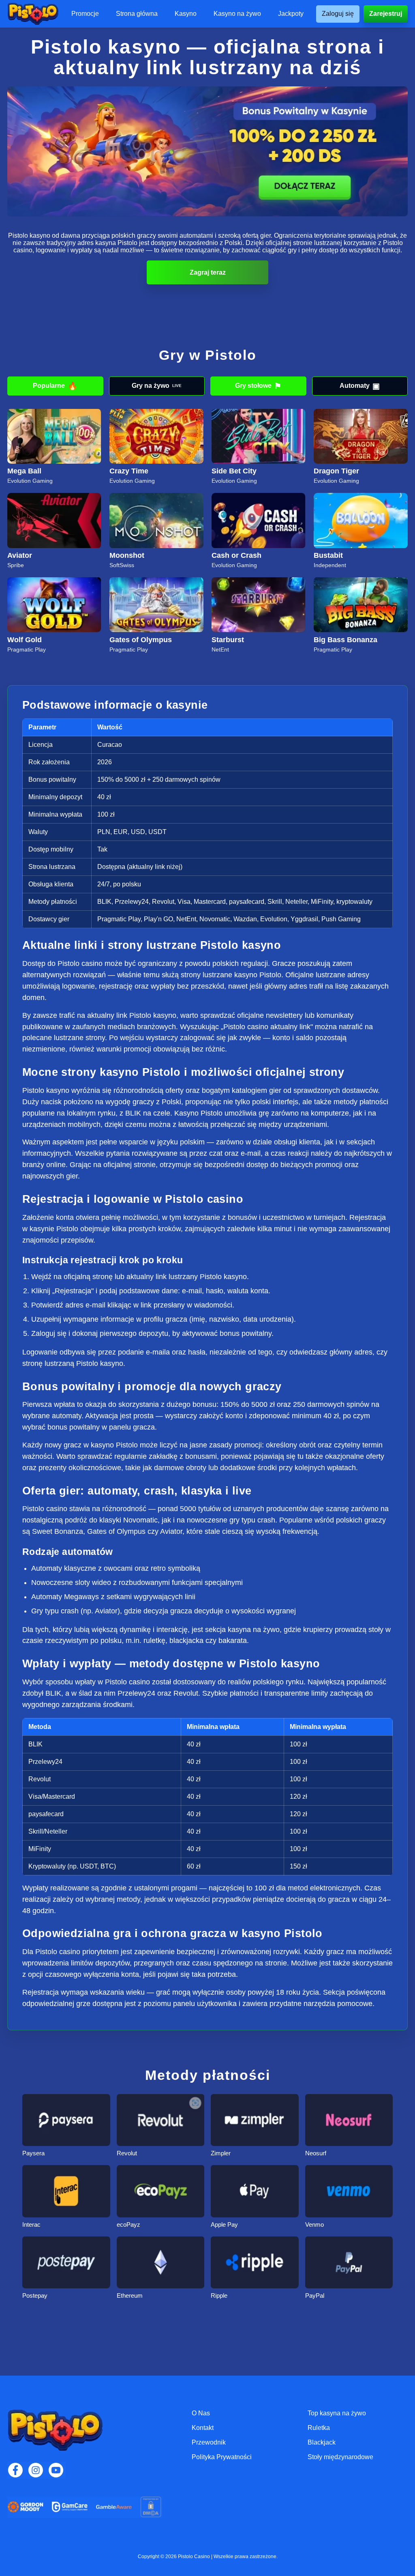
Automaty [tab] (360, 386)
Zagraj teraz (208, 272)
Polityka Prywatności (222, 2457)
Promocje (85, 14)
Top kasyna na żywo (337, 2413)
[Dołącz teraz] (207, 152)
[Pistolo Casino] (33, 14)
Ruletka (319, 2428)
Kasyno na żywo (237, 14)
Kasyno (186, 14)
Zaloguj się (338, 14)
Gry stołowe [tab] (258, 386)
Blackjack (322, 2442)
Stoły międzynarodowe (340, 2457)
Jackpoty (291, 14)
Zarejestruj (386, 14)
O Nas (201, 2413)
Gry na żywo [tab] (157, 386)
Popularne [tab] (55, 386)
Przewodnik (209, 2442)
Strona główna (137, 14)
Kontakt (203, 2428)
